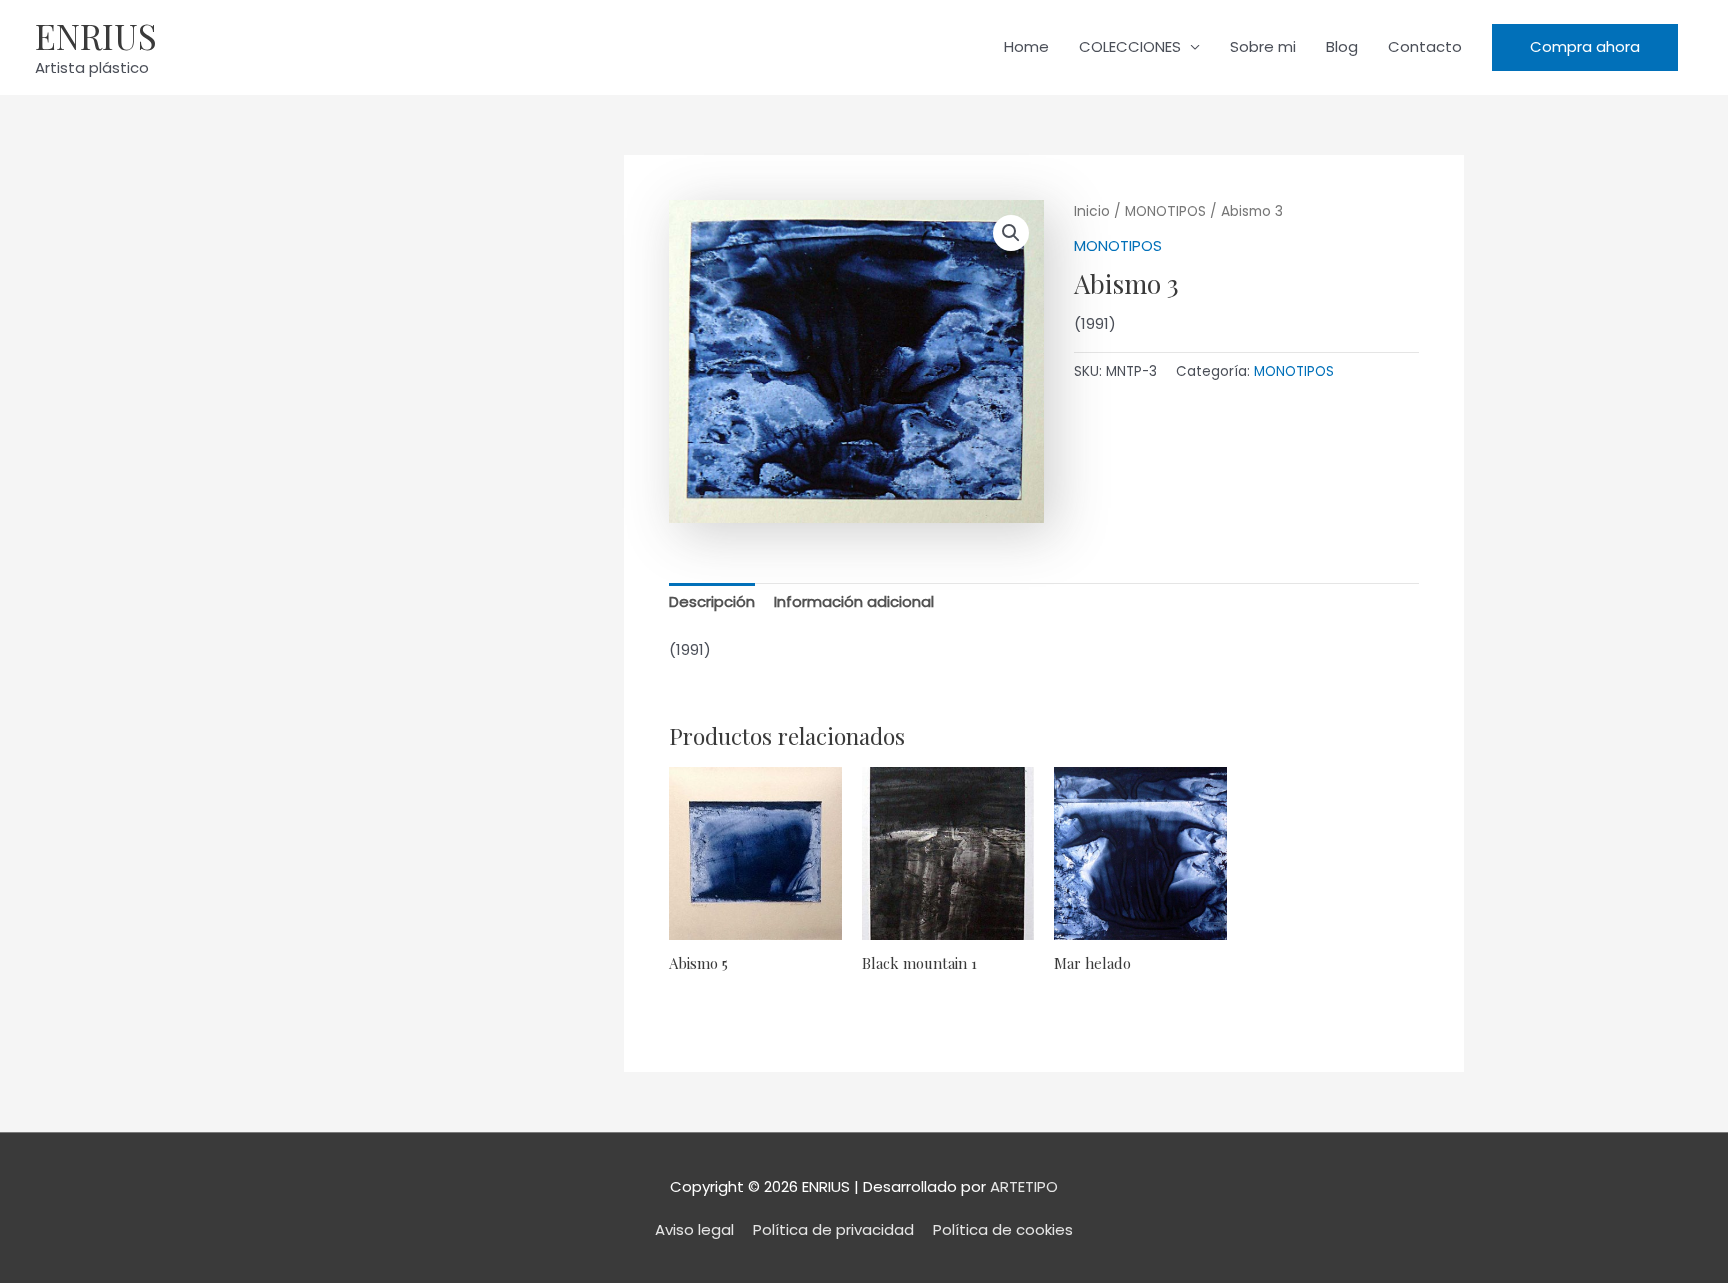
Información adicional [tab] (854, 601)
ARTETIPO (1024, 1186)
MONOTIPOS (1165, 211)
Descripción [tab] (712, 601)
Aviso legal (694, 1229)
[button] (1585, 47)
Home (1026, 46)
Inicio (1092, 211)
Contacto (1425, 46)
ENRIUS (96, 35)
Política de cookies (1003, 1229)
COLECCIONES (1130, 46)
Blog (1342, 46)
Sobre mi (1263, 46)
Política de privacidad (833, 1229)
